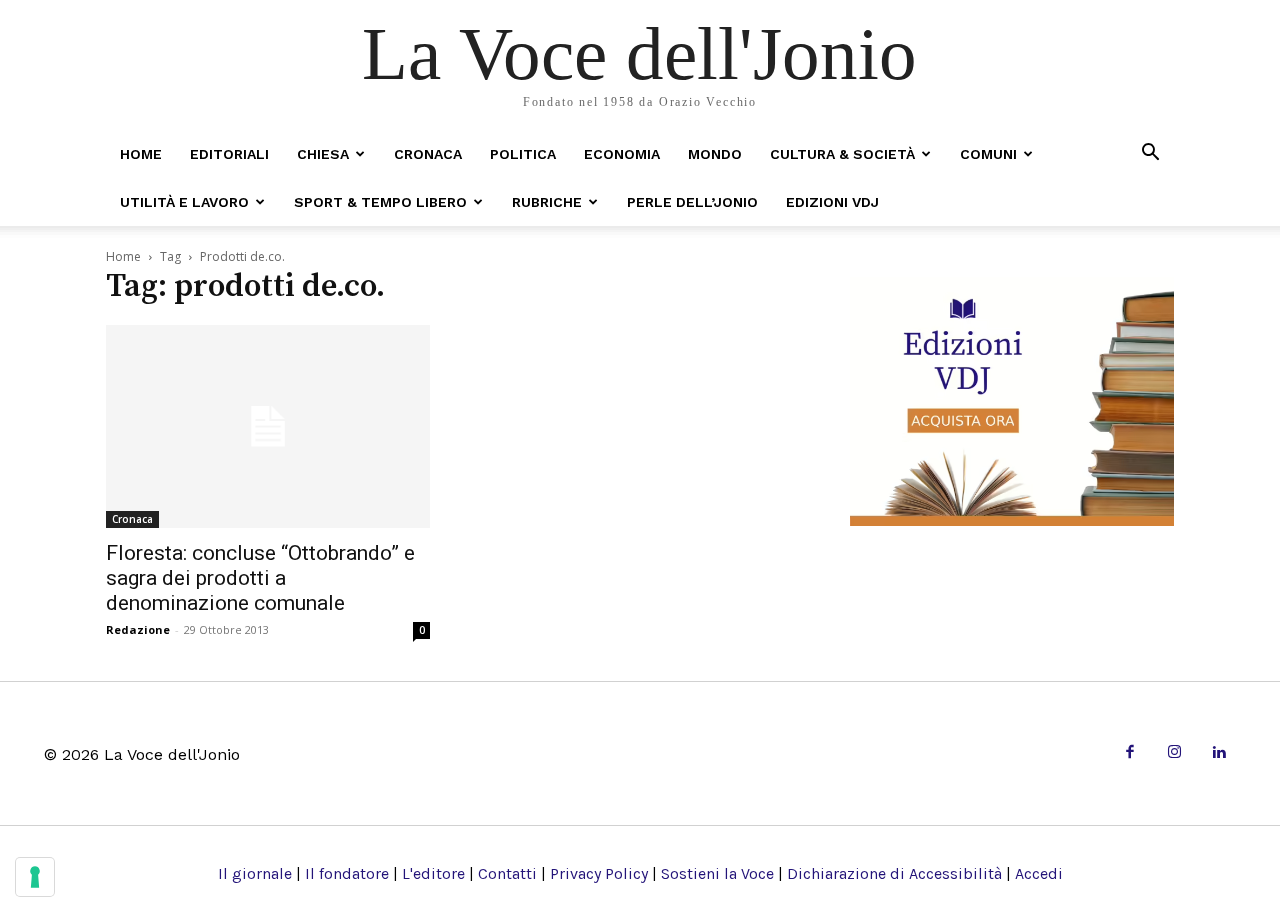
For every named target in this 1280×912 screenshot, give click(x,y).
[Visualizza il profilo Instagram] (1174, 753)
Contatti (507, 873)
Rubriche (547, 202)
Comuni (988, 154)
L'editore (433, 873)
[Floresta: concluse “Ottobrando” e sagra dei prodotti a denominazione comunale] (268, 426)
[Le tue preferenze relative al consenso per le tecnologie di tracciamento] (35, 877)
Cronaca (428, 154)
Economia (622, 154)
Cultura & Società (842, 154)
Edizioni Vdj (832, 202)
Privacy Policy (599, 873)
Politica (523, 154)
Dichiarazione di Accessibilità (894, 873)
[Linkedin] (1218, 753)
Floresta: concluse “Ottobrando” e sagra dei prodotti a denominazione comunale (260, 578)
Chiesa (323, 154)
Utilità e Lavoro (184, 202)
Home (141, 154)
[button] (1150, 153)
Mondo (715, 154)
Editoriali (229, 154)
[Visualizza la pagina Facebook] (1129, 753)
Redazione (138, 629)
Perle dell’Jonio (692, 202)
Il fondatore (347, 873)
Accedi (1039, 873)
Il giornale (255, 873)
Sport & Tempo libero (380, 202)
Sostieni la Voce (717, 873)
